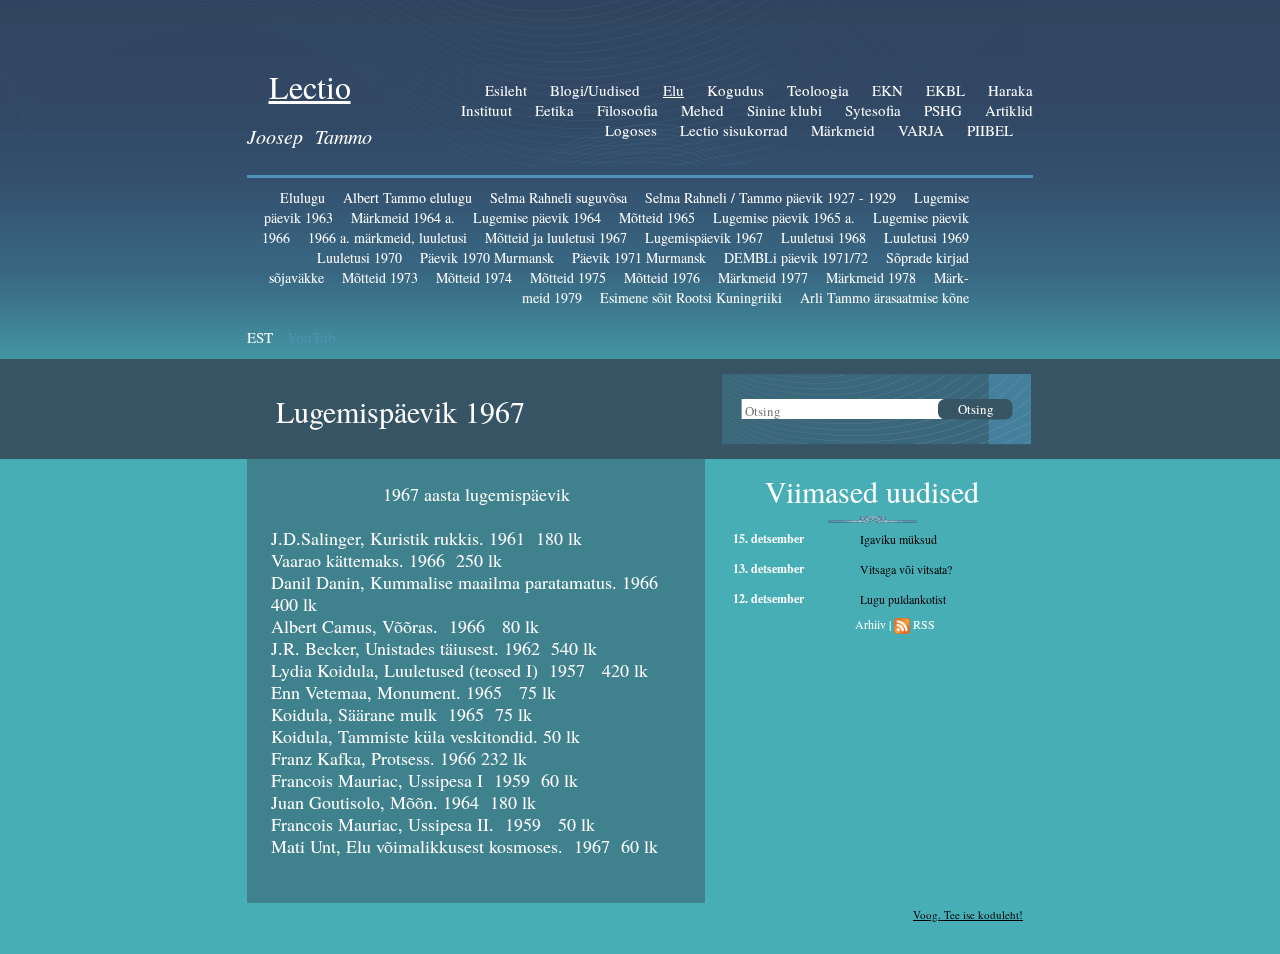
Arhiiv (870, 624)
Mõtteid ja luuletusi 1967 (556, 237)
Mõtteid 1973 (380, 277)
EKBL (945, 90)
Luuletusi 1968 (823, 237)
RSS (924, 624)
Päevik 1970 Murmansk (487, 257)
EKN (887, 90)
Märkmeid (843, 130)
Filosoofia (627, 110)
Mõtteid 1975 (568, 277)
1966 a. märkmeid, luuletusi (387, 237)
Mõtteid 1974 (474, 277)
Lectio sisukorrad (734, 130)
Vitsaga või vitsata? (906, 569)
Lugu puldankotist (903, 599)
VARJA (921, 130)
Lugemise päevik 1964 (537, 217)
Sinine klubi (784, 110)
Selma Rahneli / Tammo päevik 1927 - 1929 (770, 197)
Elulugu (302, 197)
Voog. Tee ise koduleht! (968, 914)
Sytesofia (873, 110)
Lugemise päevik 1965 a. (784, 217)
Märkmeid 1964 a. (403, 217)
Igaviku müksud (898, 539)
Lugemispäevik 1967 (704, 237)
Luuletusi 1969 (926, 237)
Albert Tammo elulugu (407, 197)
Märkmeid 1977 (763, 277)
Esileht (506, 90)
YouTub (311, 337)
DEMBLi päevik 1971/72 (796, 257)
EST (260, 337)
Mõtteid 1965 (657, 217)
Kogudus (735, 90)
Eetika (554, 110)
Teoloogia (818, 90)
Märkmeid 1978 (871, 277)
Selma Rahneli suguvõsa (558, 197)
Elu (673, 90)
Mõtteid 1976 (662, 277)
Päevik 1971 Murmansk (639, 257)
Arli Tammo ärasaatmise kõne (884, 297)
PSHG (943, 110)
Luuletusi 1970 (359, 257)
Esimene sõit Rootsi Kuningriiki (691, 297)
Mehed (702, 110)
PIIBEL (990, 130)
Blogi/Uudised (595, 90)
